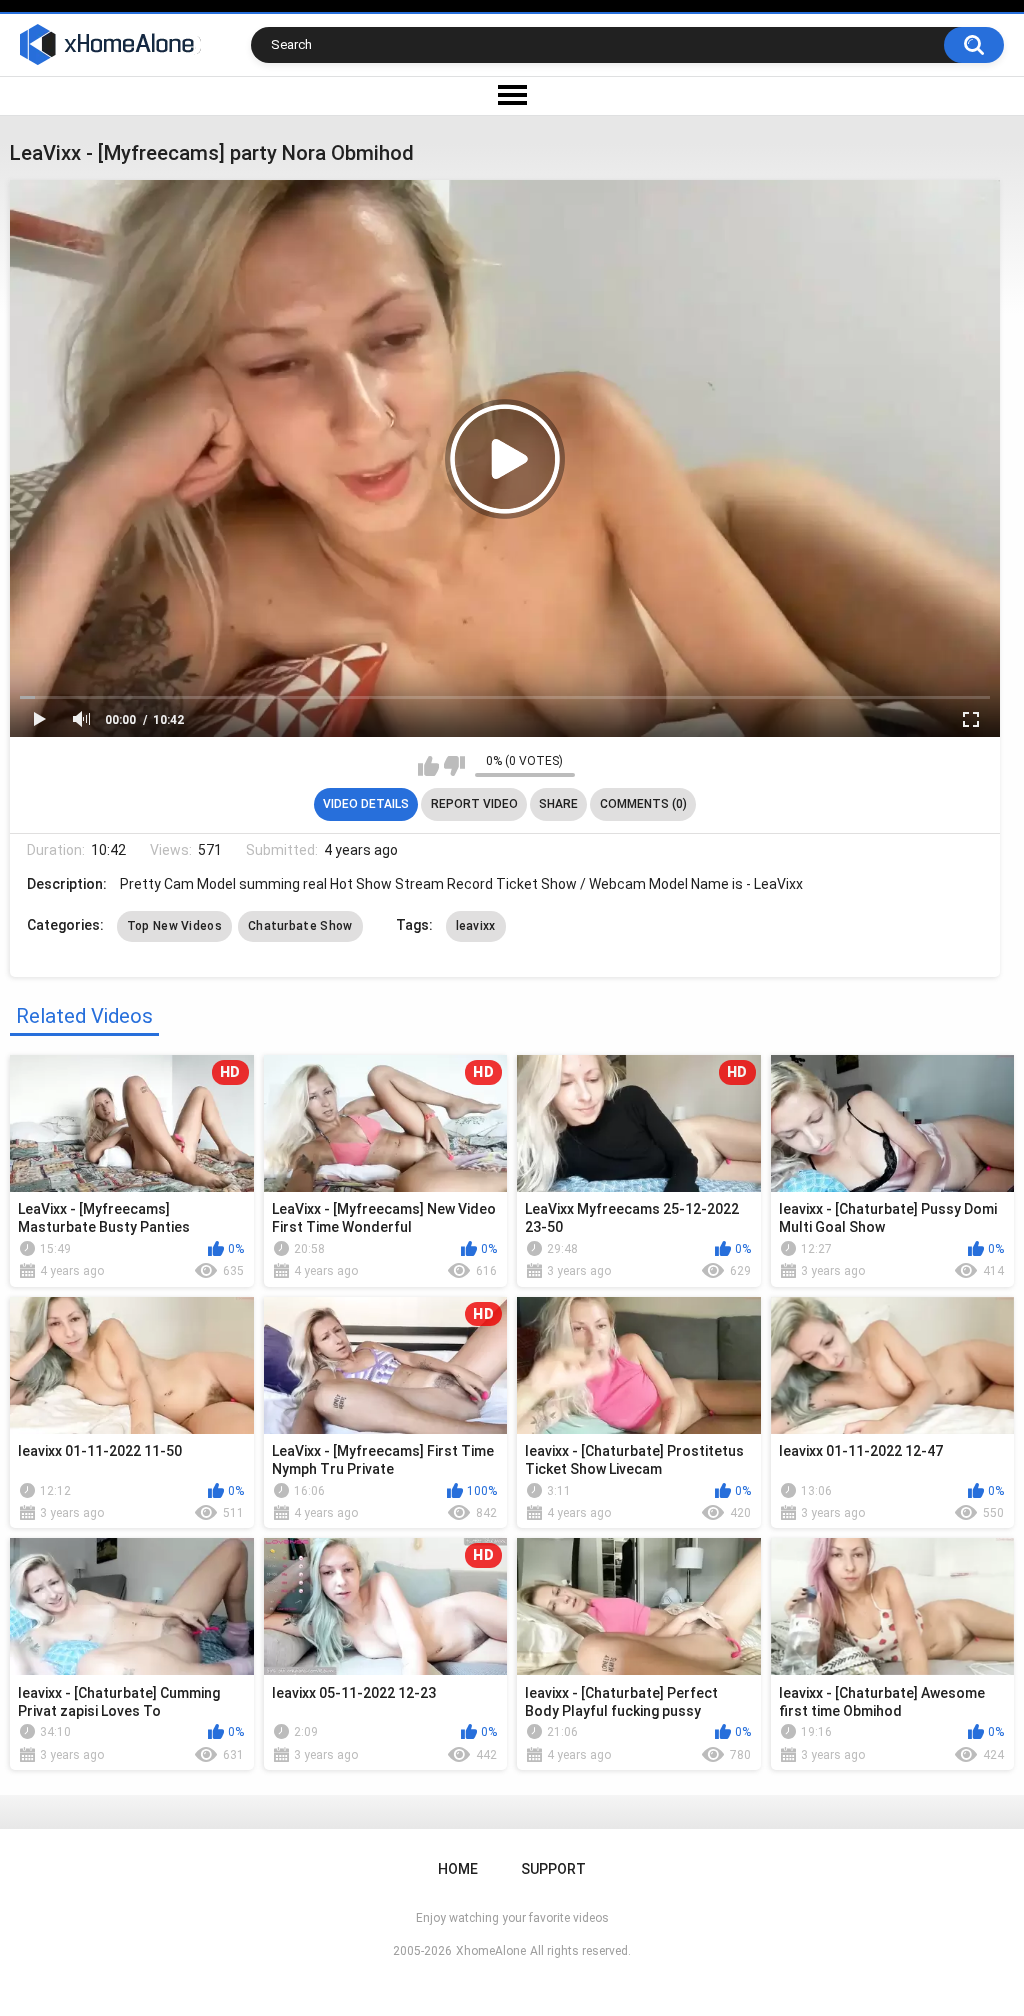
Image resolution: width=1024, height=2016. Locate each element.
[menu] (512, 96)
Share (558, 804)
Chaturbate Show (300, 926)
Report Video (474, 804)
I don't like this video (454, 766)
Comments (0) (643, 804)
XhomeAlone (491, 1951)
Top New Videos (174, 926)
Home (458, 1869)
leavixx (476, 926)
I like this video (428, 766)
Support (553, 1869)
